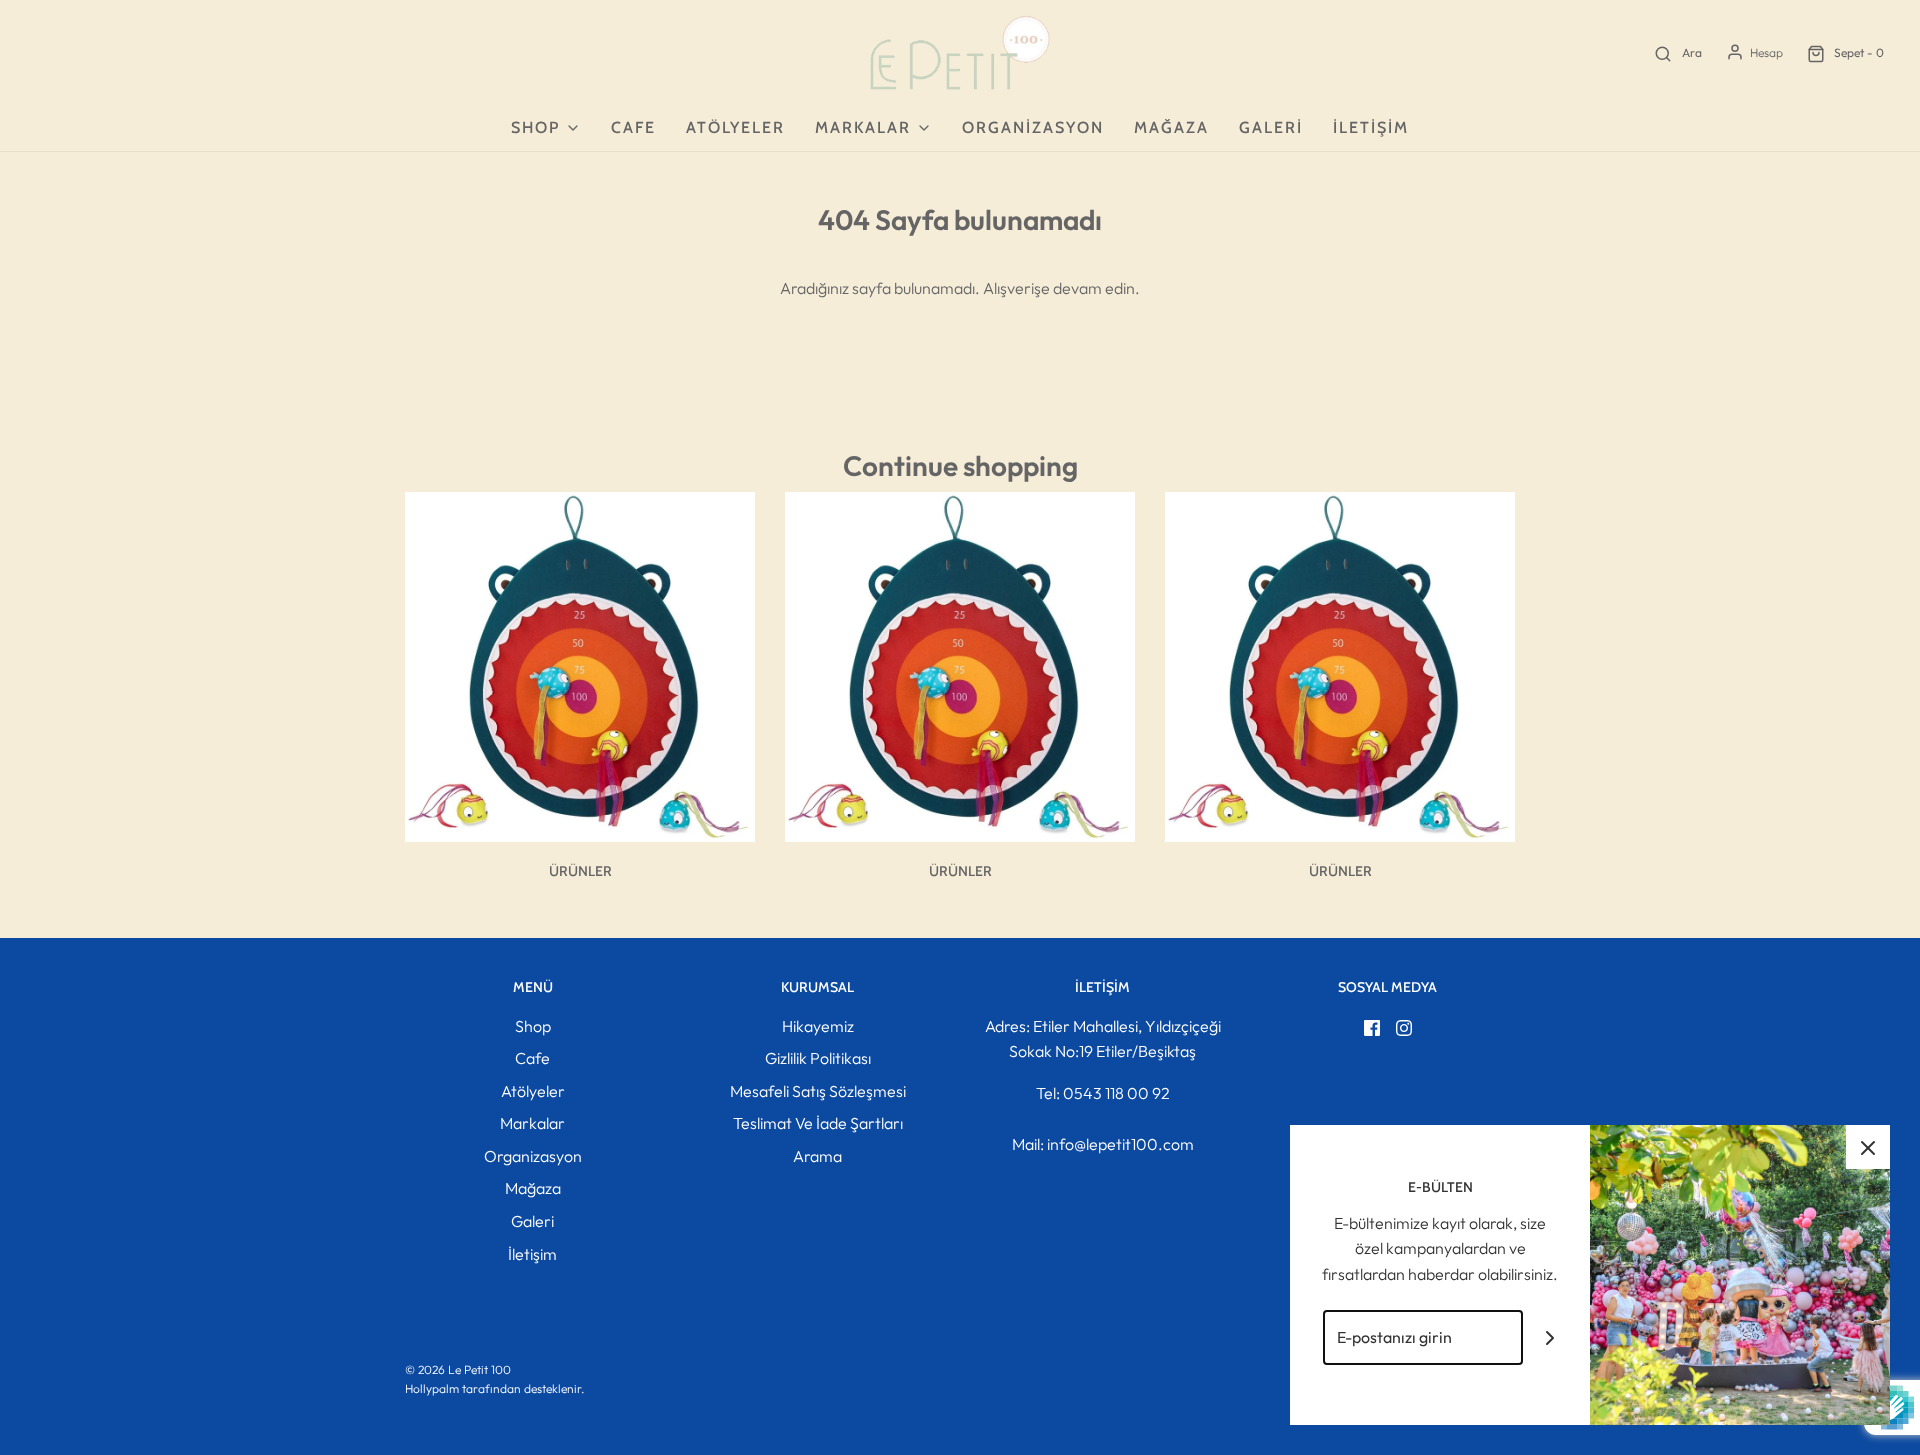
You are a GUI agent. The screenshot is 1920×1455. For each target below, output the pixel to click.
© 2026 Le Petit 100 (458, 1369)
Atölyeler (735, 127)
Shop (533, 1026)
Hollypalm (432, 1388)
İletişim (1371, 127)
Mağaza (1171, 127)
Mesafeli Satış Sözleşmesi (818, 1091)
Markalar (532, 1123)
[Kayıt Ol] (1550, 1337)
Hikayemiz (818, 1026)
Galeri (1271, 127)
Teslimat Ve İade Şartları (818, 1123)
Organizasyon (1033, 127)
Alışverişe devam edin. (1061, 288)
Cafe (633, 127)
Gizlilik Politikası (818, 1058)
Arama (817, 1156)
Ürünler (580, 871)
